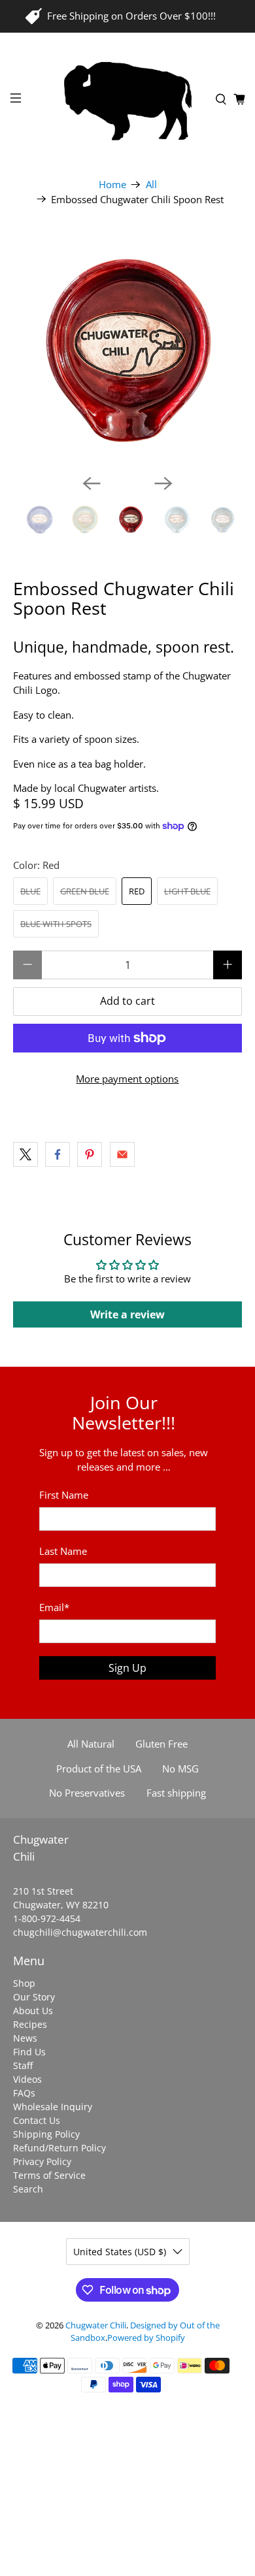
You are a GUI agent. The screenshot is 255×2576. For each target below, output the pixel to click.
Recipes (30, 2024)
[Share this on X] (25, 1154)
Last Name (63, 1551)
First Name (64, 1495)
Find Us (29, 2052)
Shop (24, 1983)
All (151, 185)
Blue (30, 891)
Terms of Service (49, 2175)
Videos (27, 2079)
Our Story (34, 1997)
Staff (23, 2065)
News (25, 2038)
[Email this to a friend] (122, 1154)
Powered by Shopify (146, 2338)
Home (112, 185)
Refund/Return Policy (59, 2148)
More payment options (127, 1079)
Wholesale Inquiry (53, 2107)
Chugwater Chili (96, 2325)
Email (54, 1607)
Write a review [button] (127, 1314)
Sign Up (127, 1668)
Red (137, 891)
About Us (33, 2011)
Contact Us (37, 2120)
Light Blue (187, 891)
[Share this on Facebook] (58, 1154)
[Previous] (92, 483)
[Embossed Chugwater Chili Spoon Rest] (128, 350)
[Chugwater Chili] (128, 100)
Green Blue (85, 891)
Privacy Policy (42, 2161)
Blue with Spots (56, 924)
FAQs (24, 2093)
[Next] (163, 483)
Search (28, 2189)
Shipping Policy (46, 2134)
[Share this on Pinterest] (90, 1154)
